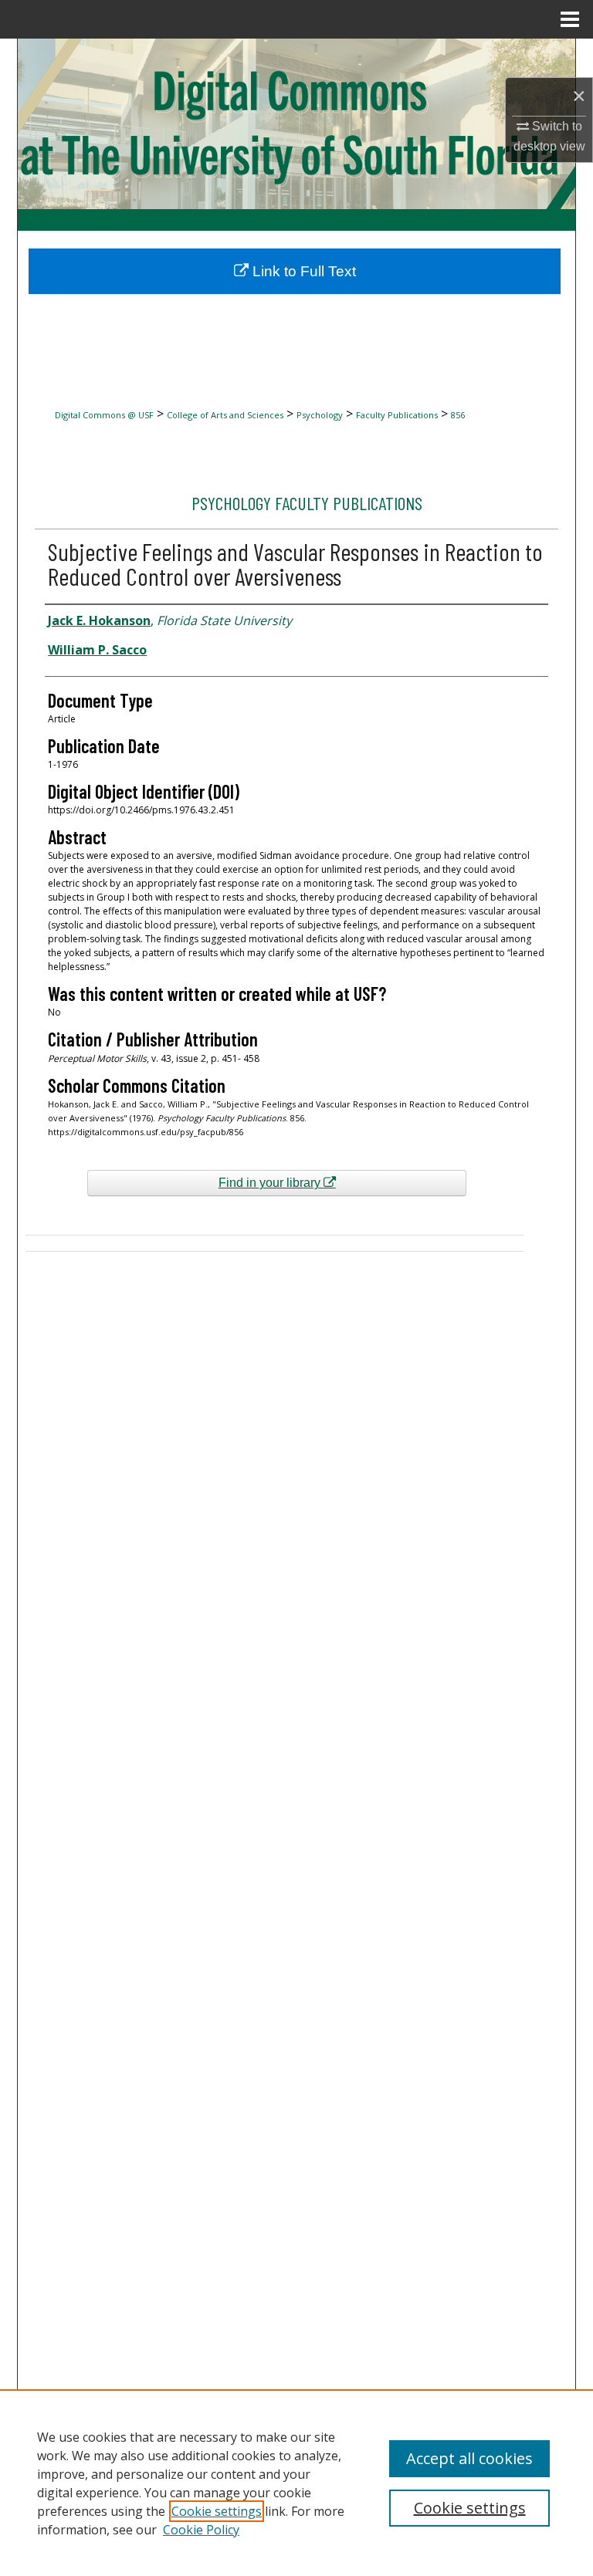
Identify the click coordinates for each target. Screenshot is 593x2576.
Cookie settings (217, 2511)
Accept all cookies (469, 2458)
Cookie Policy (201, 2530)
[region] (296, 2483)
